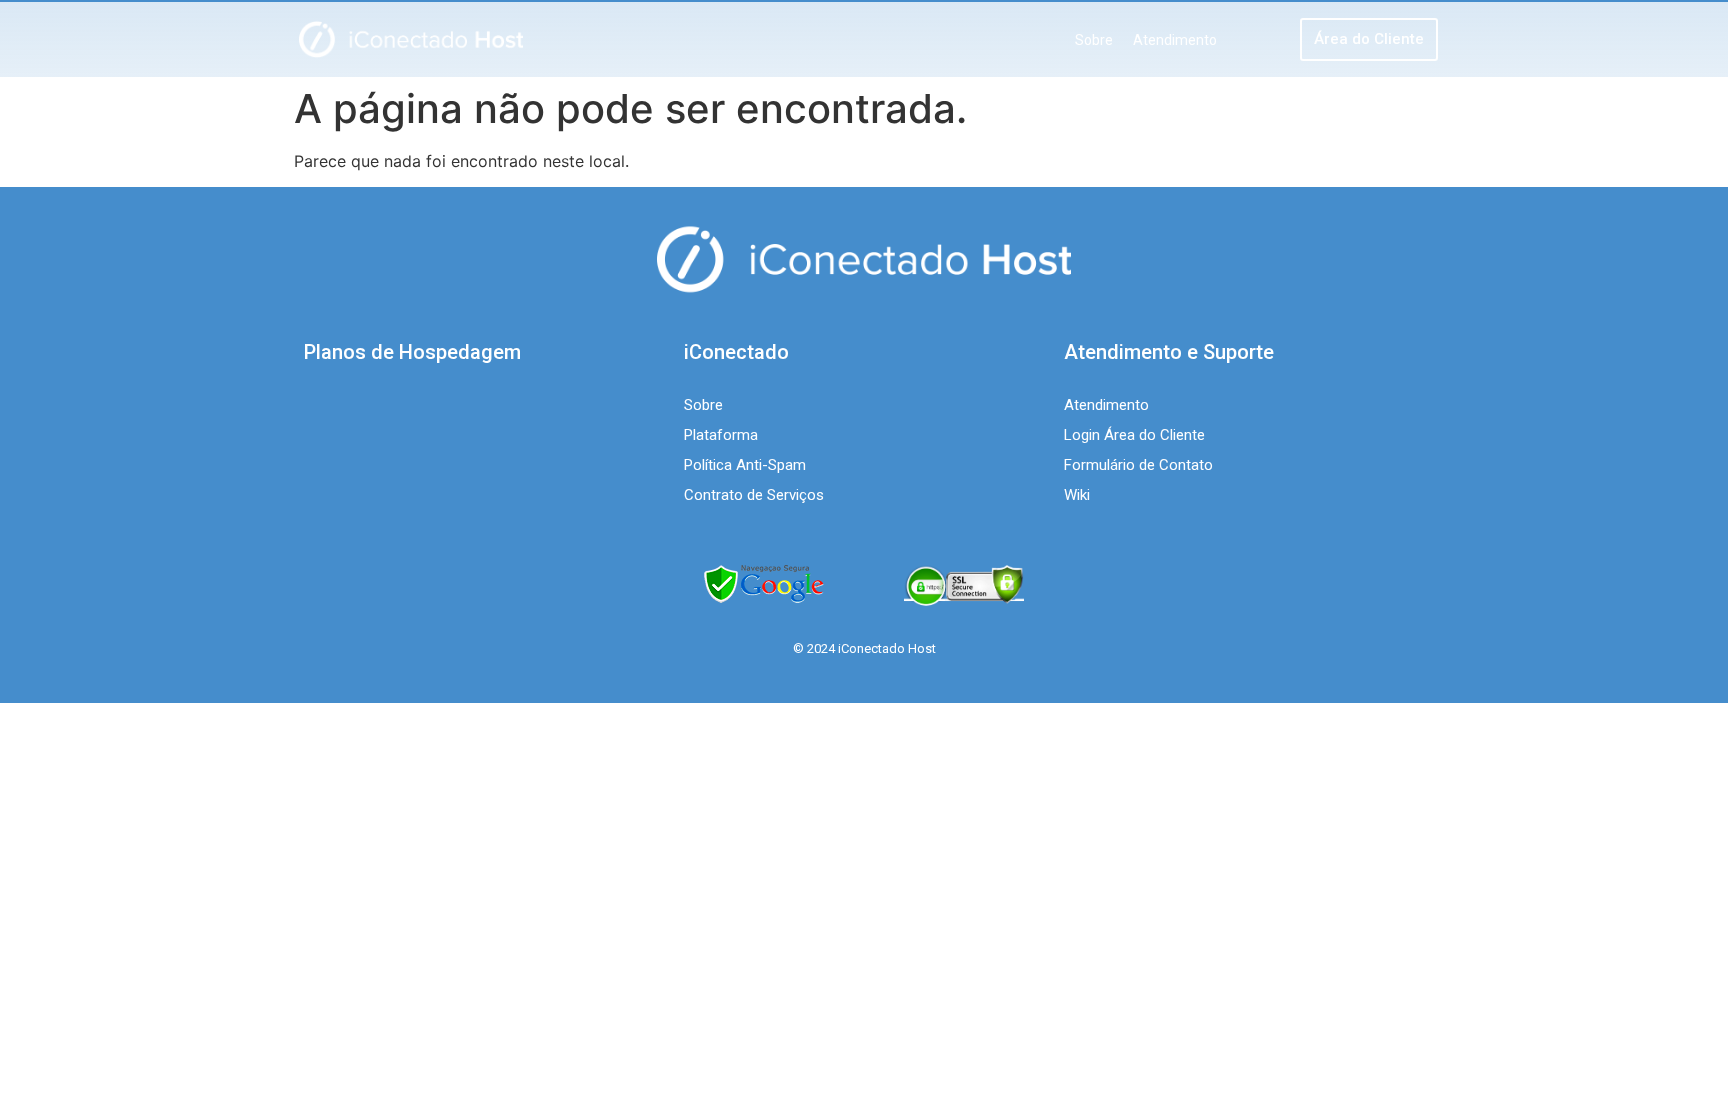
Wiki (1077, 495)
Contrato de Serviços (754, 495)
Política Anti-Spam (745, 465)
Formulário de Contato (1138, 465)
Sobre (1094, 40)
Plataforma (721, 435)
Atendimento (1175, 40)
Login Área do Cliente (1134, 435)
